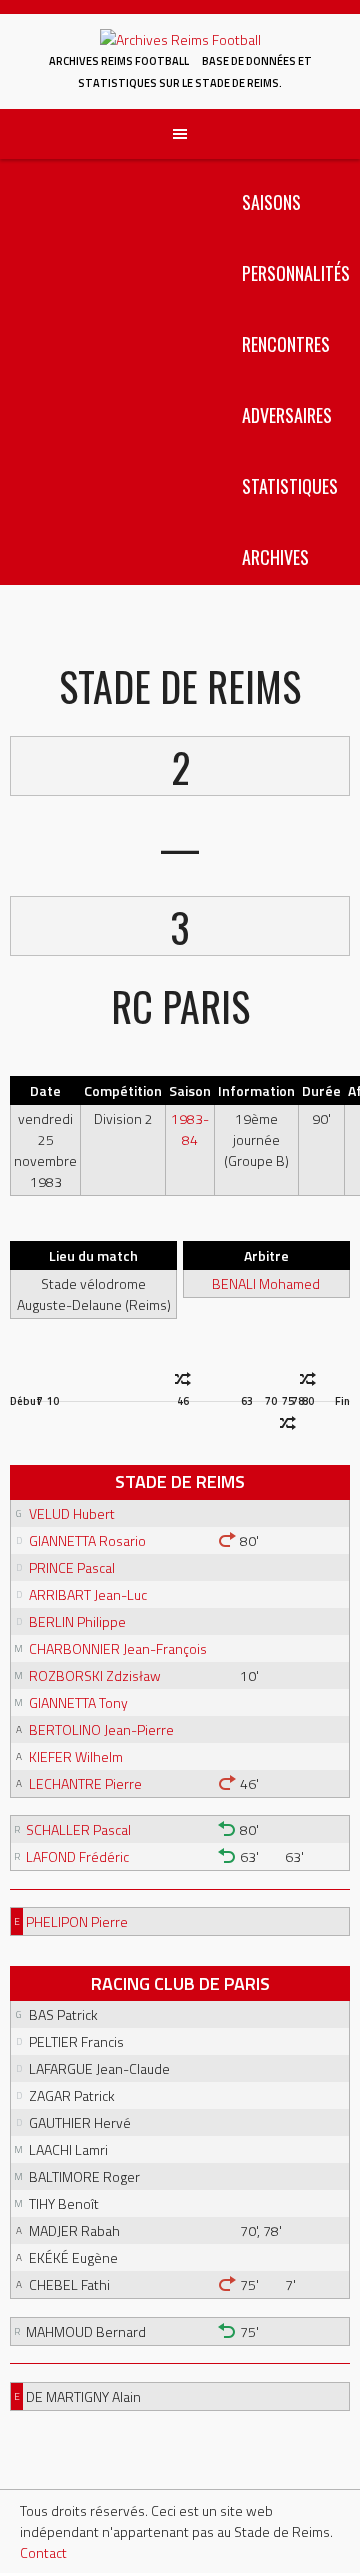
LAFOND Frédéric (77, 1856)
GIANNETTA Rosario (87, 1540)
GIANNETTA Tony (78, 1702)
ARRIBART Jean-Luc (88, 1594)
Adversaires (287, 415)
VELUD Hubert (72, 1513)
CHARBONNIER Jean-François (118, 1648)
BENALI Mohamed (266, 1283)
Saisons (271, 202)
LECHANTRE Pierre (85, 1783)
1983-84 (190, 1129)
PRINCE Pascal (72, 1567)
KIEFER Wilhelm (76, 1756)
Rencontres (286, 344)
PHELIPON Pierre (77, 1921)
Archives (275, 557)
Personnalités (296, 273)
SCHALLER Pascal (78, 1829)
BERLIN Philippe (77, 1621)
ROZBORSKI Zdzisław (95, 1675)
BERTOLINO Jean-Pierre (101, 1729)
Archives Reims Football (119, 61)
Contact (43, 2552)
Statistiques (290, 486)
